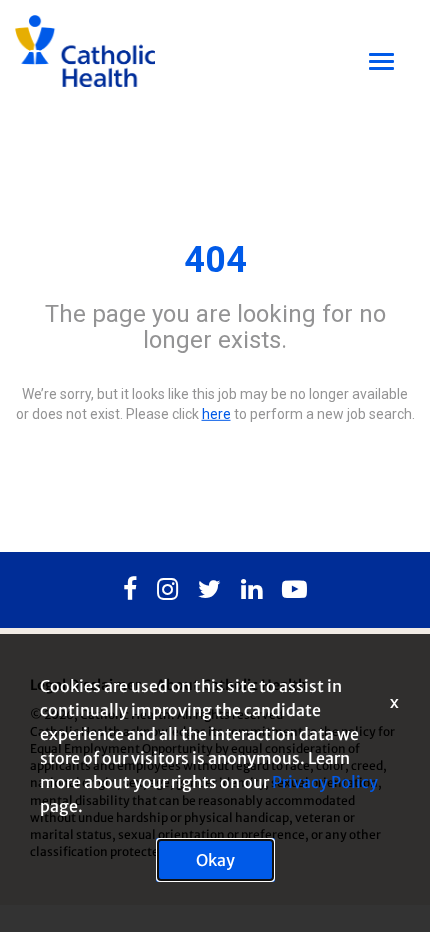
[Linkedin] (251, 590)
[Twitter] (209, 590)
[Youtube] (294, 590)
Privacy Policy (325, 782)
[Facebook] (130, 590)
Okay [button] (215, 860)
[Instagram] (167, 590)
